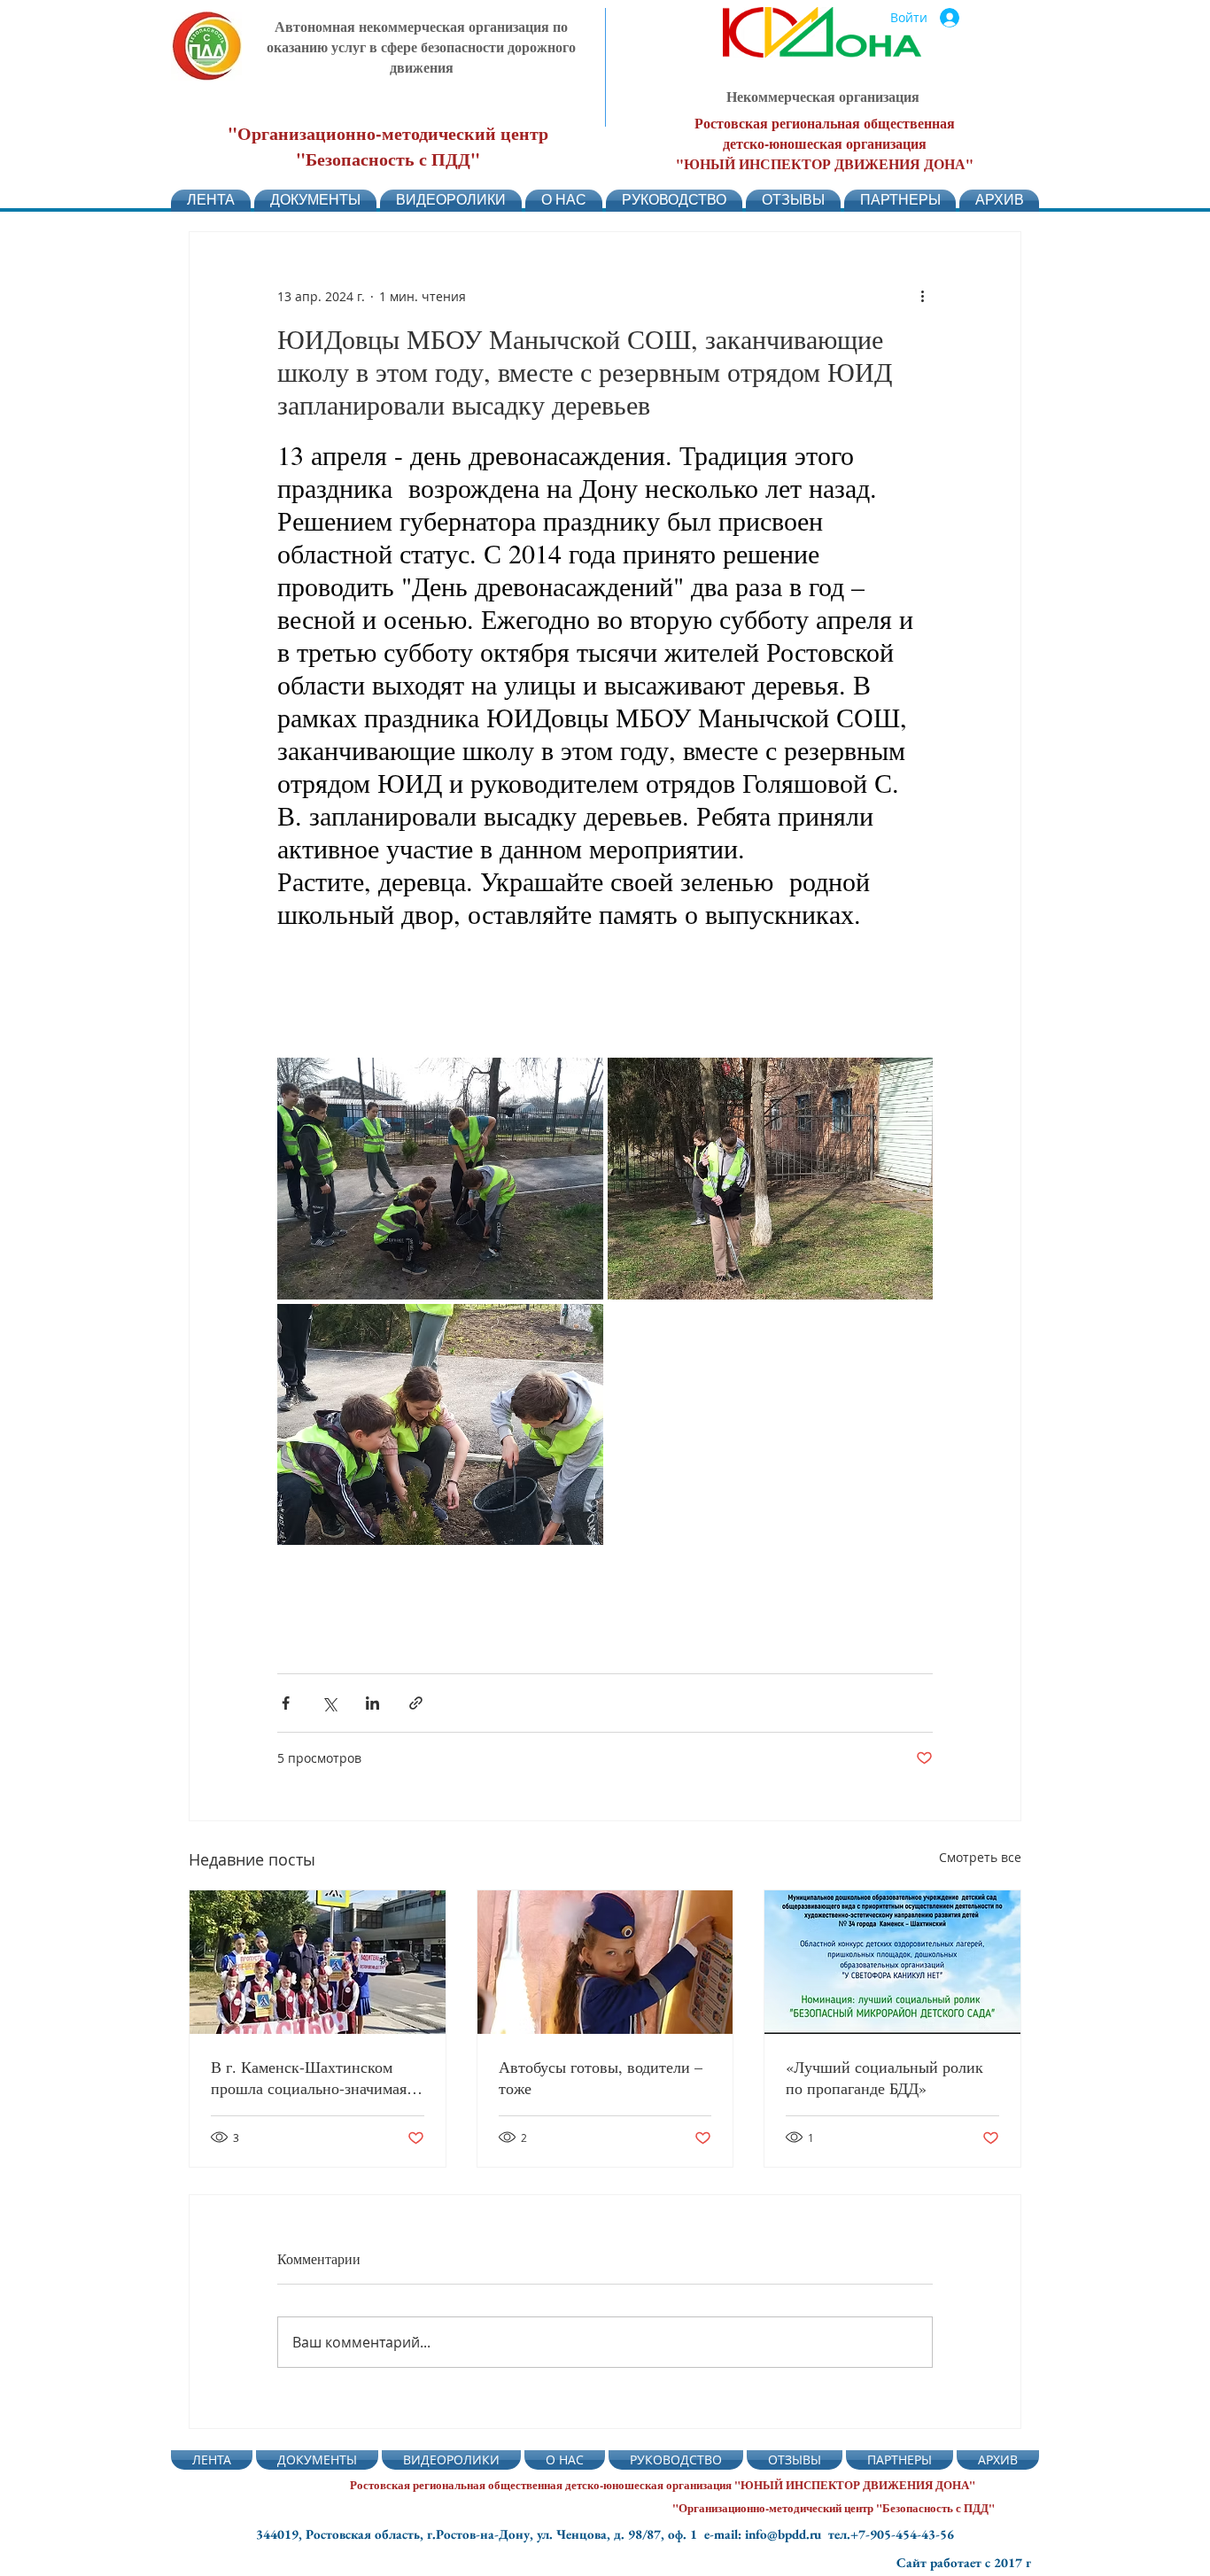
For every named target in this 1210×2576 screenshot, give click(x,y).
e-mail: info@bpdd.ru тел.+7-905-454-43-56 (829, 2534)
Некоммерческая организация (823, 96)
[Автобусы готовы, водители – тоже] (605, 1962)
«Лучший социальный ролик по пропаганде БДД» (884, 2077)
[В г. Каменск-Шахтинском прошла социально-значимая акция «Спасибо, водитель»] (318, 1962)
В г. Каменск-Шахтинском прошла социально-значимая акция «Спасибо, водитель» (309, 2077)
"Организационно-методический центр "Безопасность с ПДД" (388, 146)
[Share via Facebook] (286, 1703)
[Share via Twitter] (329, 1703)
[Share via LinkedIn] (372, 1703)
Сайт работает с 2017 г (964, 2562)
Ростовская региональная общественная (825, 123)
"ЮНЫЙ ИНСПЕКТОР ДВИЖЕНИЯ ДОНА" (825, 163)
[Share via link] (416, 1703)
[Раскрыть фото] (440, 1179)
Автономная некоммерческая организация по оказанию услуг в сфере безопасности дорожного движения (421, 47)
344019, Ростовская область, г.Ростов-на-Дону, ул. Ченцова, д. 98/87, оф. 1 (480, 2534)
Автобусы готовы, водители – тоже (601, 2077)
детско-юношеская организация (825, 143)
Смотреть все (980, 1857)
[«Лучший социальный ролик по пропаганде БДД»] (892, 1962)
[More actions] (922, 296)
